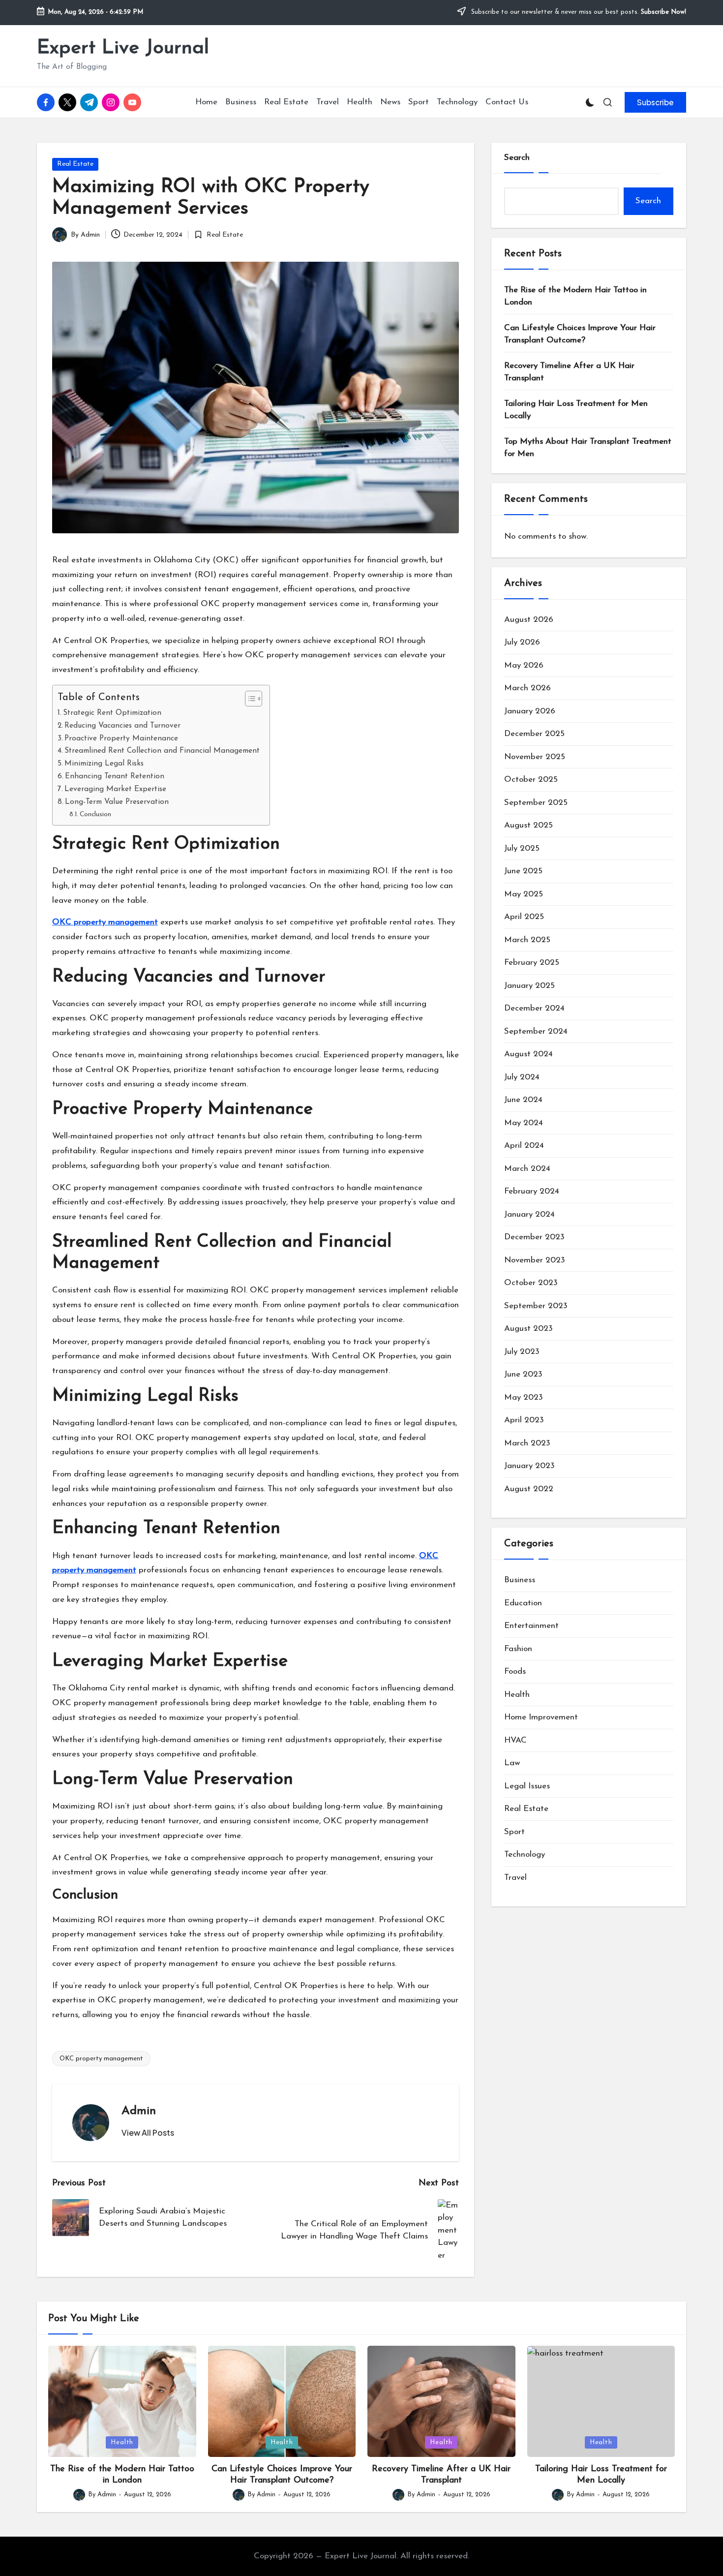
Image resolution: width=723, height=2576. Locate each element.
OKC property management (101, 2059)
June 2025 (523, 871)
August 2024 (528, 1054)
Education (523, 1603)
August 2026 (529, 620)
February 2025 (532, 963)
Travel (515, 1878)
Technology (525, 1855)
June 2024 (523, 1100)
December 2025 (534, 734)
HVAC (515, 1740)
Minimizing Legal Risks (104, 764)
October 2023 (531, 1283)
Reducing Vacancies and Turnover (122, 726)
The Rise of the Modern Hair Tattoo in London (575, 296)
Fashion (518, 1649)
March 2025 (527, 940)
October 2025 (531, 780)
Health (517, 1695)
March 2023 (527, 1443)
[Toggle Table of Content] (249, 699)
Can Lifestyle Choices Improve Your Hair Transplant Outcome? (580, 334)
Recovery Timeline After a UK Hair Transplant (569, 372)
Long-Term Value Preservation (117, 802)
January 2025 (529, 986)
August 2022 (529, 1489)
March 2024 (527, 1169)
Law (512, 1763)
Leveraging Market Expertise (115, 789)
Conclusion (95, 814)
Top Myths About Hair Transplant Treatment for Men (588, 448)
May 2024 (524, 1123)
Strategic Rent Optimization (112, 713)
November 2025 (535, 757)
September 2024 (536, 1031)
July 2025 (522, 848)
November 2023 (535, 1260)
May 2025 (524, 894)
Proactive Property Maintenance (121, 738)
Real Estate (75, 164)
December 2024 (534, 1008)
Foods (515, 1671)
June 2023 (523, 1374)
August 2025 (528, 825)
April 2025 (524, 917)
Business (520, 1580)
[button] (655, 102)
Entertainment (531, 1626)
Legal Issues (527, 1786)
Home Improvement (541, 1717)
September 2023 (536, 1306)
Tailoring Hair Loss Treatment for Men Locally (576, 410)
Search (517, 158)
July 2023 (522, 1352)
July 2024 (522, 1077)
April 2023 (524, 1420)
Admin (139, 2111)
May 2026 (524, 665)
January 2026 (530, 711)
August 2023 (528, 1329)
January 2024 (529, 1214)
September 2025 (536, 803)
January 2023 (529, 1466)
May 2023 (524, 1397)
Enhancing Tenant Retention (115, 776)
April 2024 (524, 1146)
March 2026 (527, 688)
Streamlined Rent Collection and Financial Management (162, 751)
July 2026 (522, 642)
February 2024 (532, 1191)
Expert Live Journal (123, 48)
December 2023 (534, 1237)
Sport (514, 1832)
